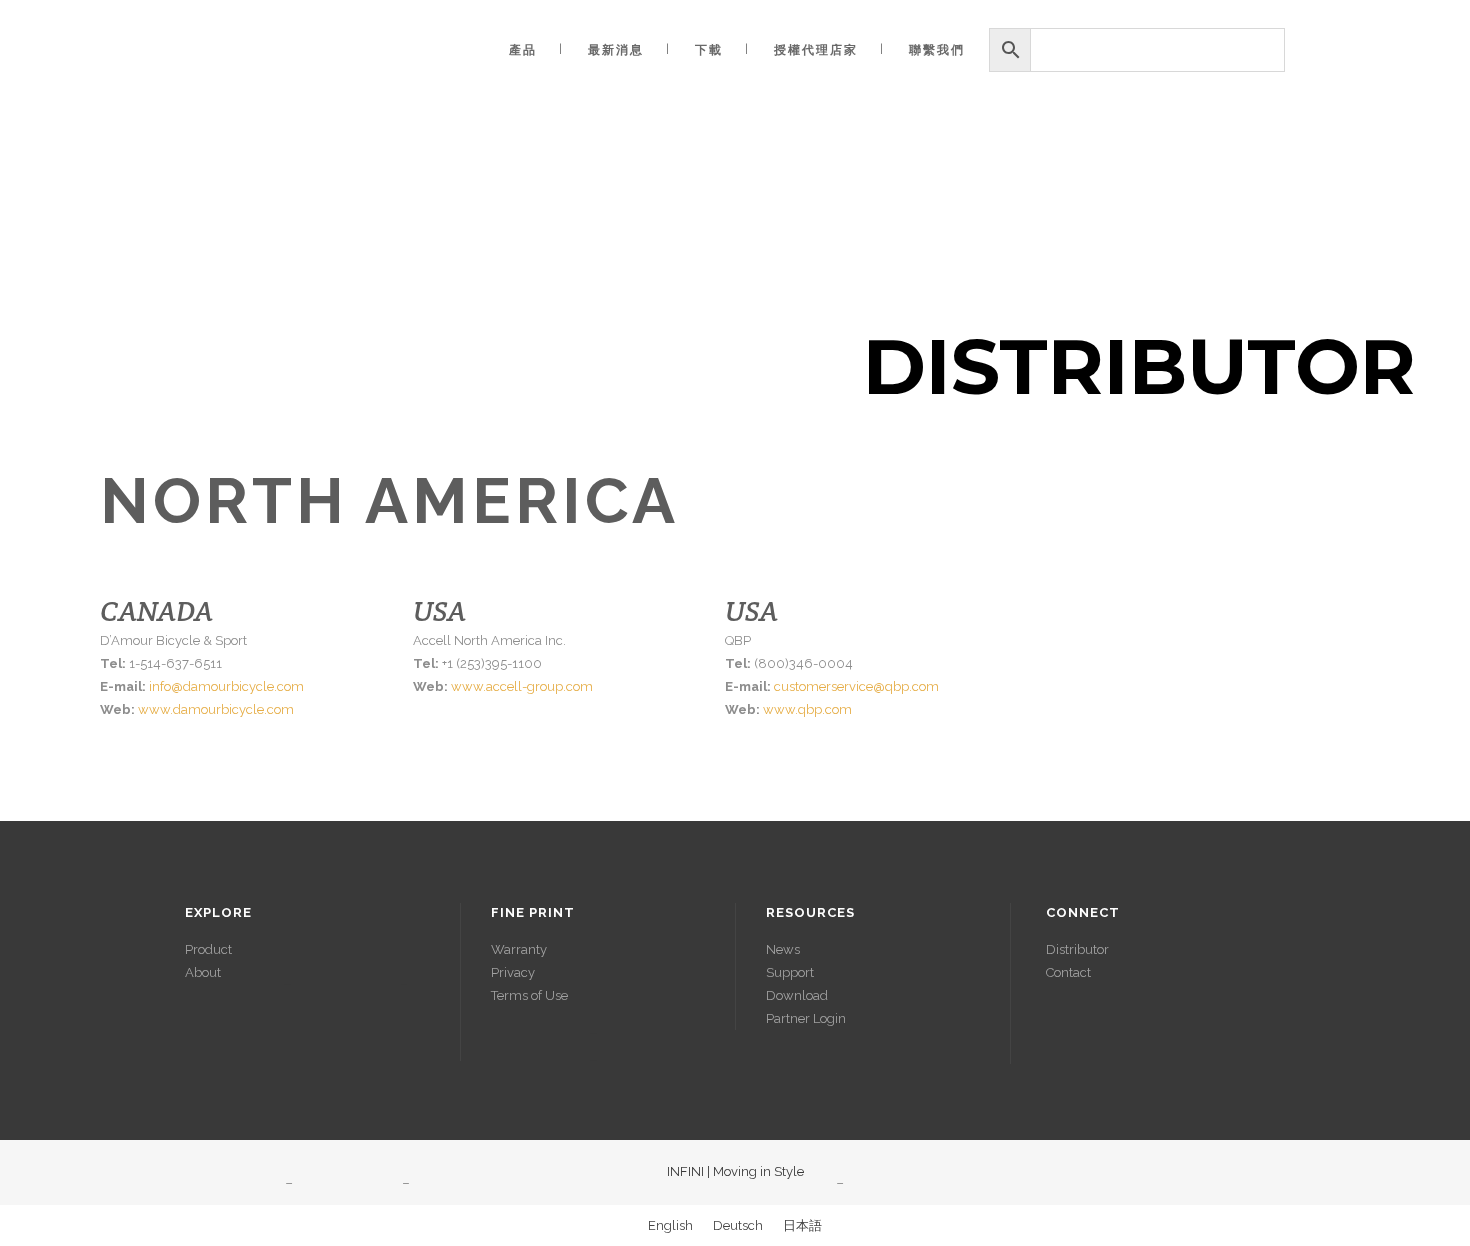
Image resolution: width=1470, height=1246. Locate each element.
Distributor (1077, 949)
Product (208, 949)
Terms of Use (529, 995)
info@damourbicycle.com (226, 686)
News (783, 949)
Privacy (513, 972)
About (203, 972)
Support (790, 972)
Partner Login (806, 1018)
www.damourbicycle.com (216, 709)
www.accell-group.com (522, 686)
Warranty (519, 949)
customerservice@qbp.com (856, 686)
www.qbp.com (807, 709)
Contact (1068, 972)
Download (797, 995)
